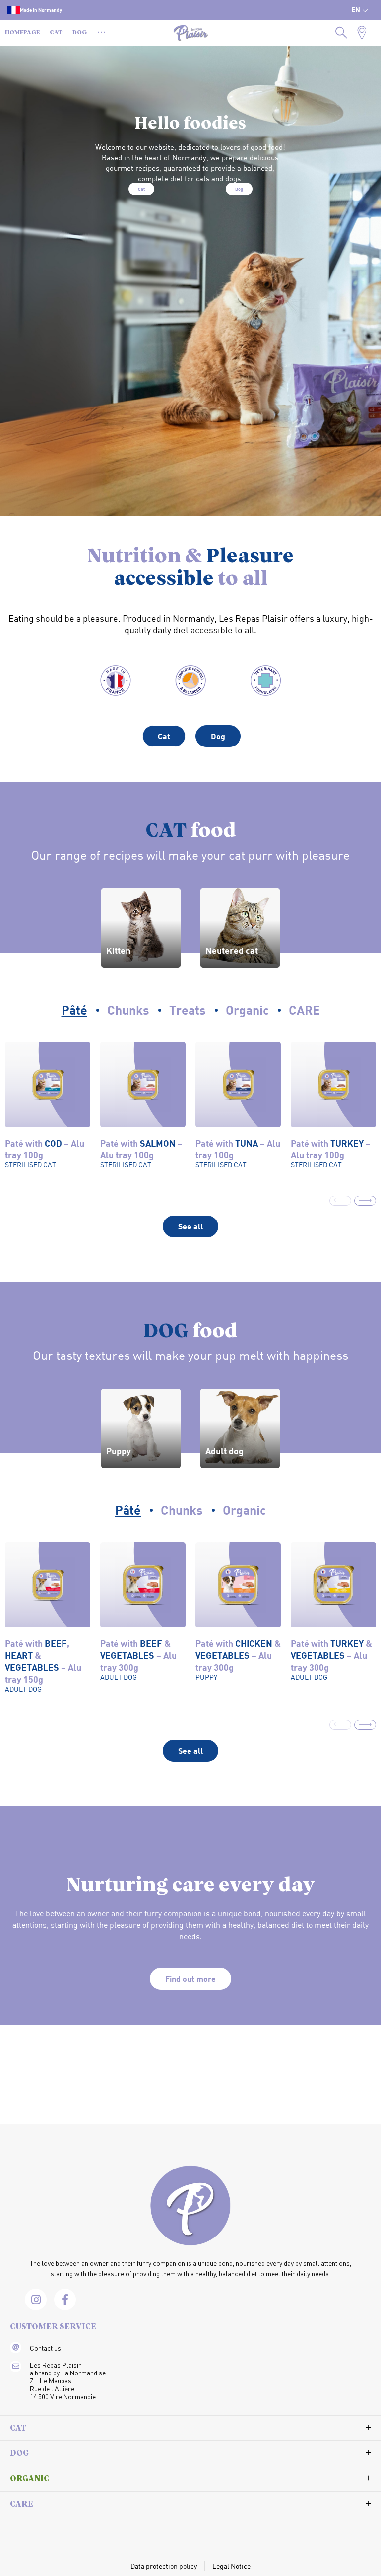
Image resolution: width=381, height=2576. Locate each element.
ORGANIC (30, 2479)
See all (190, 1226)
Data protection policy (164, 2566)
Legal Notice (231, 2566)
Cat (141, 189)
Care (22, 2505)
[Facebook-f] (65, 2300)
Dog (239, 189)
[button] (365, 1201)
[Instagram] (36, 2300)
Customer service (53, 2327)
